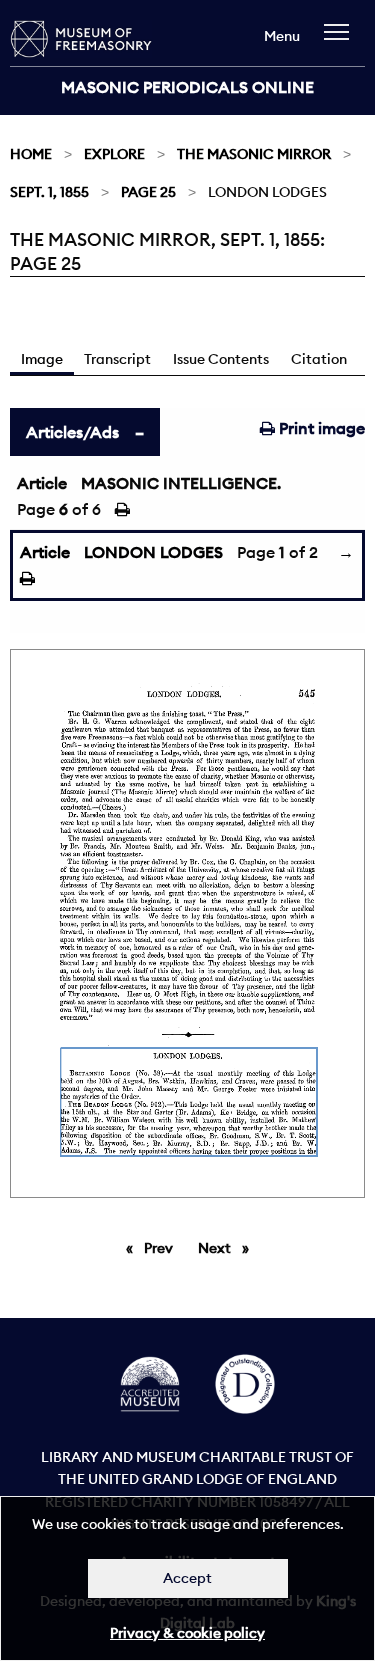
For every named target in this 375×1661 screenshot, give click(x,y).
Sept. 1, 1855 (49, 192)
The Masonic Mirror (254, 154)
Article (42, 483)
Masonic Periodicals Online (187, 87)
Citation (319, 359)
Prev (162, 1248)
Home (31, 154)
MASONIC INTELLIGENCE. (181, 483)
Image (42, 359)
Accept (187, 1578)
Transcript (117, 359)
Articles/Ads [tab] (72, 432)
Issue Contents (221, 359)
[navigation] (341, 41)
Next (228, 1248)
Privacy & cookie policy (187, 1633)
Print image (320, 428)
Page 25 (148, 192)
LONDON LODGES (153, 552)
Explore (114, 154)
